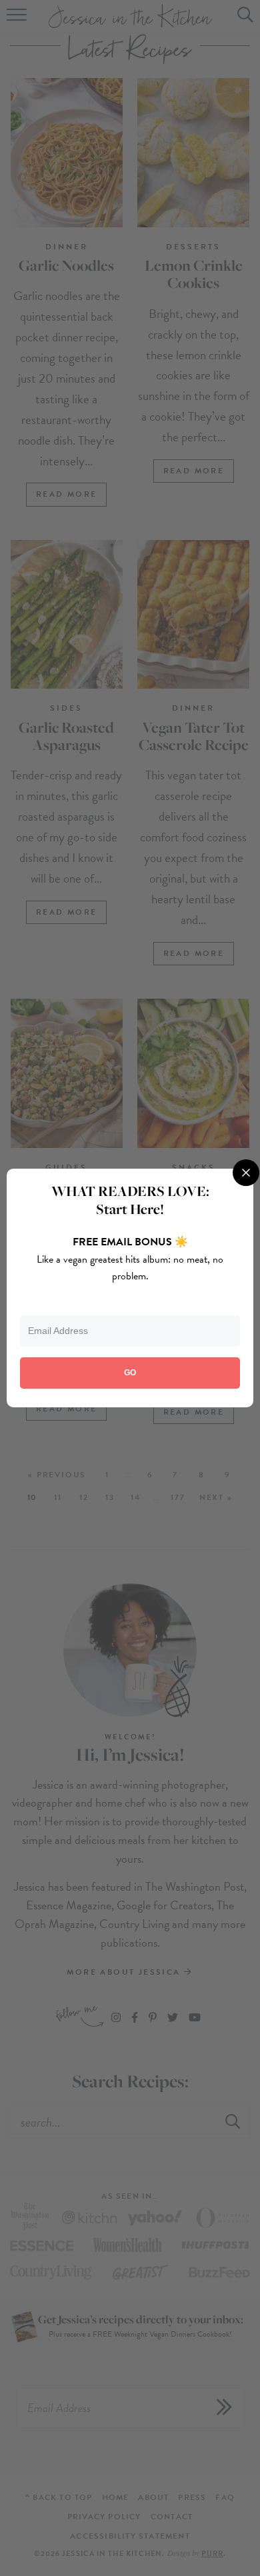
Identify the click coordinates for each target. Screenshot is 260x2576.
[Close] (246, 1173)
